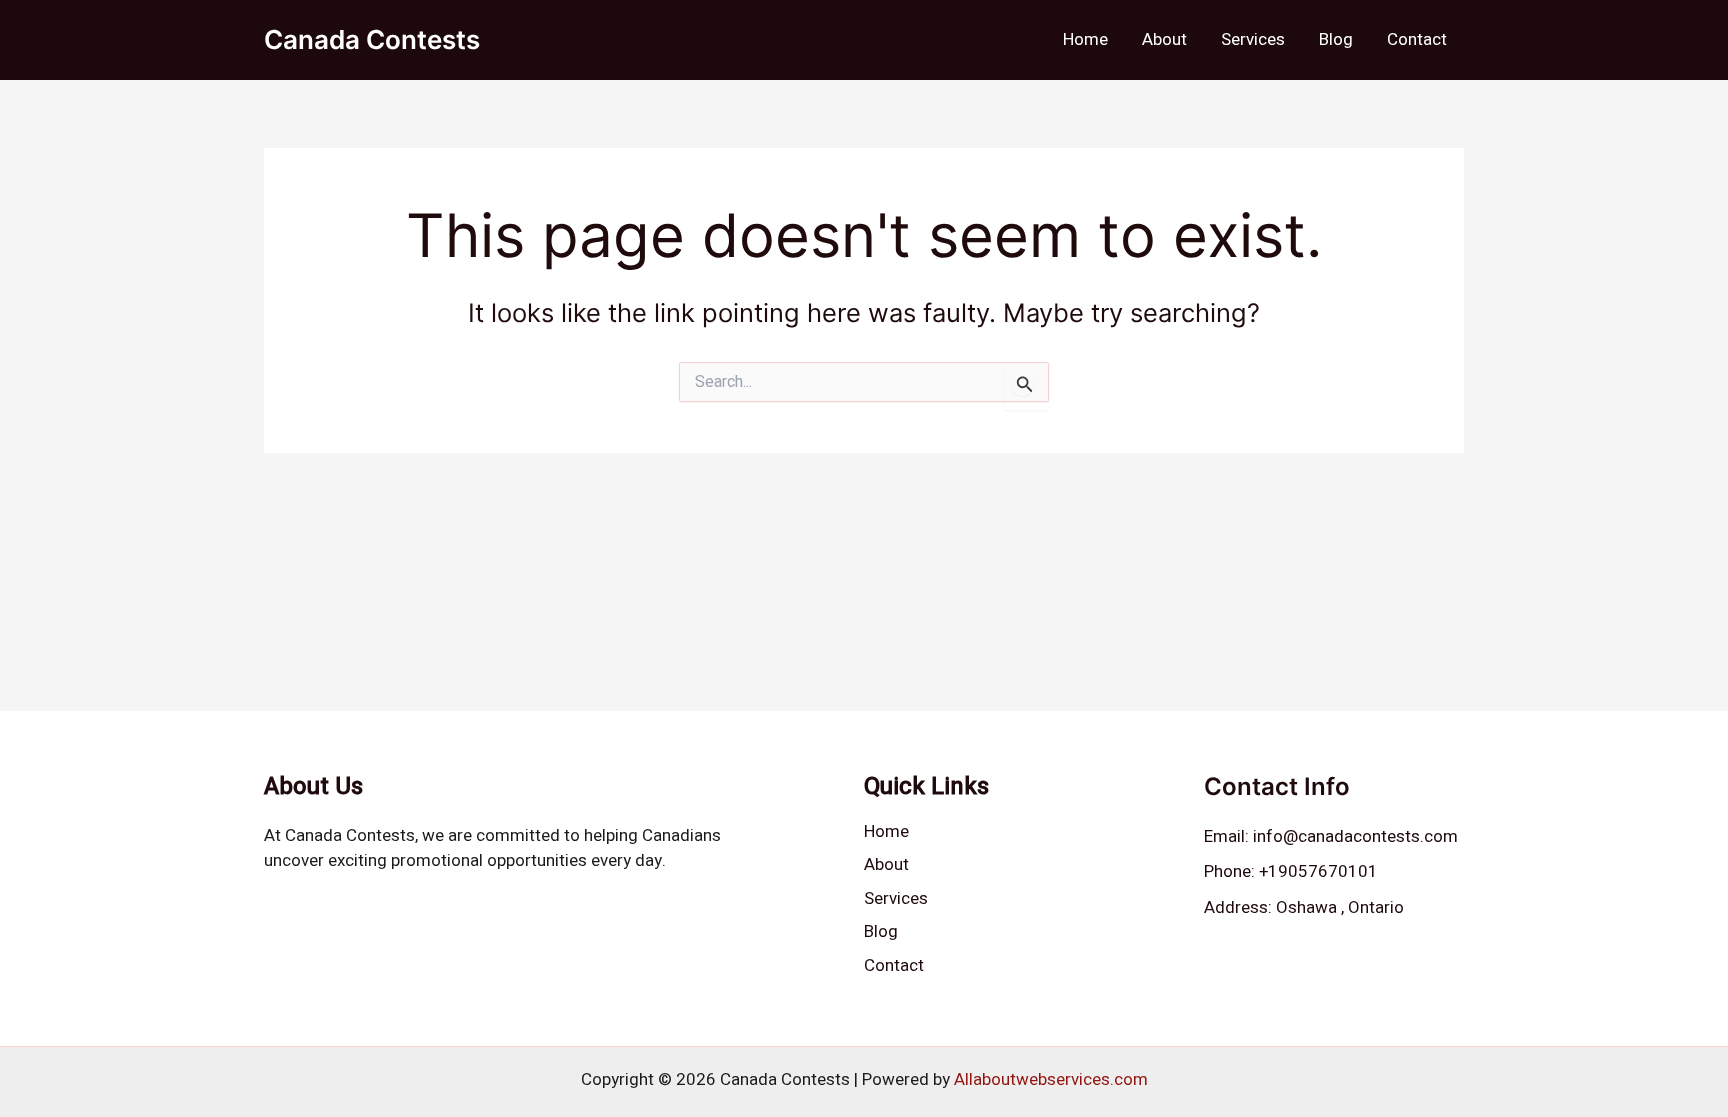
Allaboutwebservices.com (1051, 1079)
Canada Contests (372, 39)
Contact (1417, 39)
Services (1253, 39)
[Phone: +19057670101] (1291, 872)
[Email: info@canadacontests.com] (1331, 837)
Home (1085, 39)
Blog (1336, 39)
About (1164, 39)
